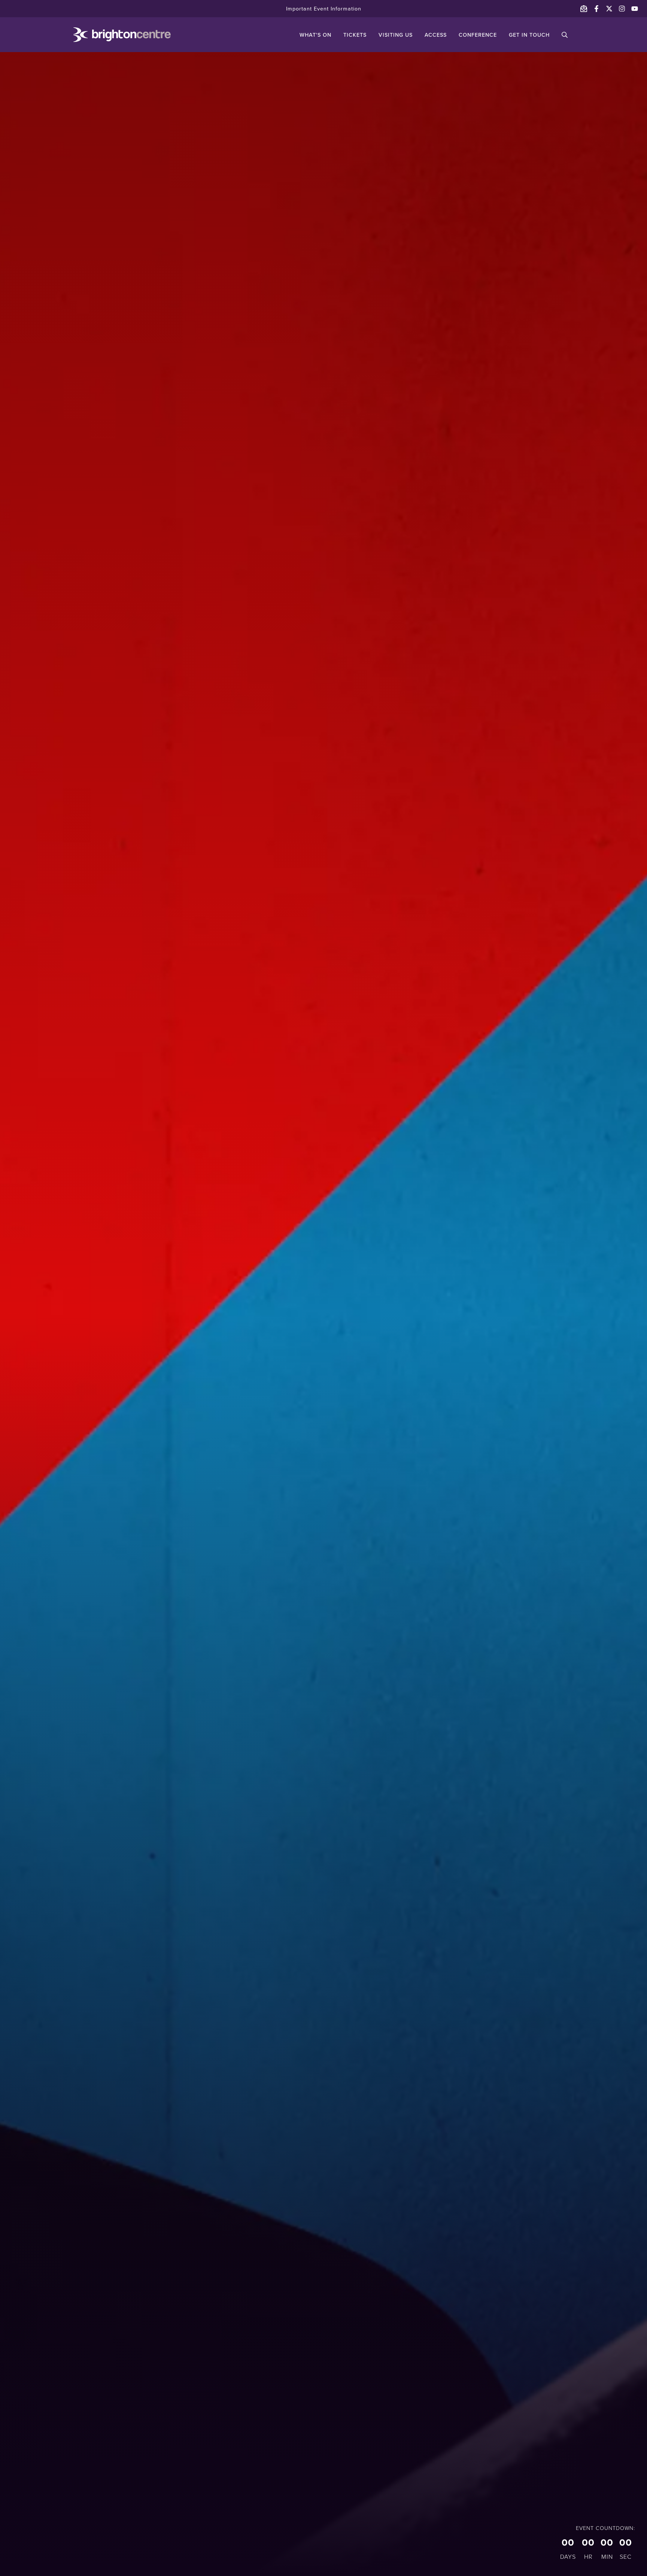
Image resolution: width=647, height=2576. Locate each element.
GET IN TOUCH (529, 35)
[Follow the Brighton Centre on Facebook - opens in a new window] (596, 9)
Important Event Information (324, 9)
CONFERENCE (478, 35)
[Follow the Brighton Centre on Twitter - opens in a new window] (609, 9)
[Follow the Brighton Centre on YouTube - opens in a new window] (635, 9)
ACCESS (436, 35)
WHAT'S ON (315, 35)
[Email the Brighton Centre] (584, 9)
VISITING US (396, 35)
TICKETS (355, 35)
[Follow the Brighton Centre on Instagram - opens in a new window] (622, 9)
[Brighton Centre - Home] (111, 35)
